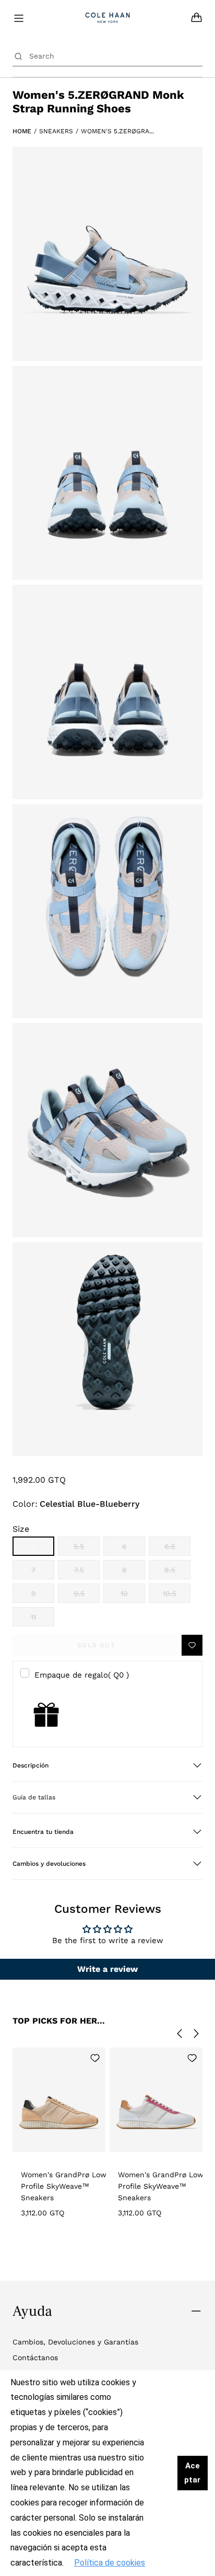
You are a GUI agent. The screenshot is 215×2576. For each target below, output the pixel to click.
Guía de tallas (34, 1797)
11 (43, 1620)
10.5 (177, 1596)
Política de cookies (110, 2563)
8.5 (177, 1573)
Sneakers (56, 131)
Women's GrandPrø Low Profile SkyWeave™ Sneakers (64, 2186)
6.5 (177, 1549)
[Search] (18, 56)
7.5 (87, 1573)
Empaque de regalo (82, 1675)
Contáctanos (35, 2358)
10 (133, 1596)
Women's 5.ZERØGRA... (117, 131)
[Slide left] (180, 2034)
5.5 (87, 1549)
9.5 (87, 1596)
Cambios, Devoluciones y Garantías (75, 2342)
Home (22, 131)
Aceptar (192, 2473)
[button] (107, 1765)
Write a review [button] (107, 1969)
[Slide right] (196, 2034)
